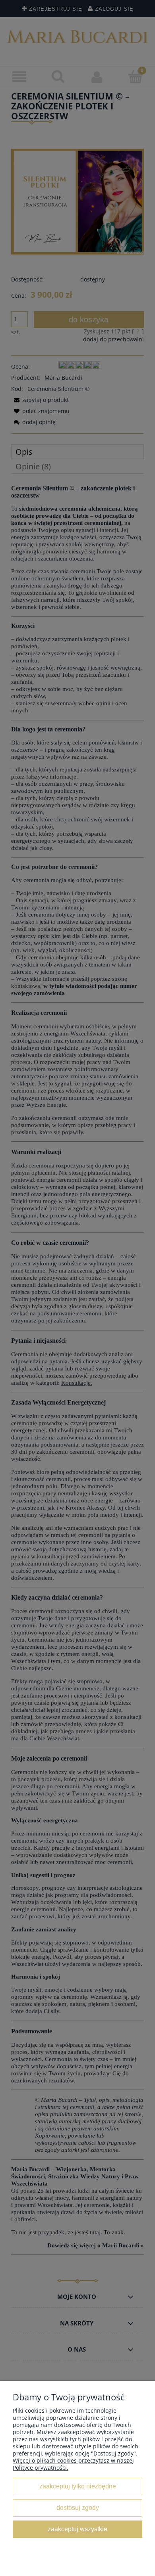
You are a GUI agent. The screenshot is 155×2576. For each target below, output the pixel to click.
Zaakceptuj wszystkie (77, 2529)
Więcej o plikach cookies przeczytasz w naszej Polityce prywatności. (73, 2464)
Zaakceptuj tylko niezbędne (78, 2486)
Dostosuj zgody (78, 2507)
